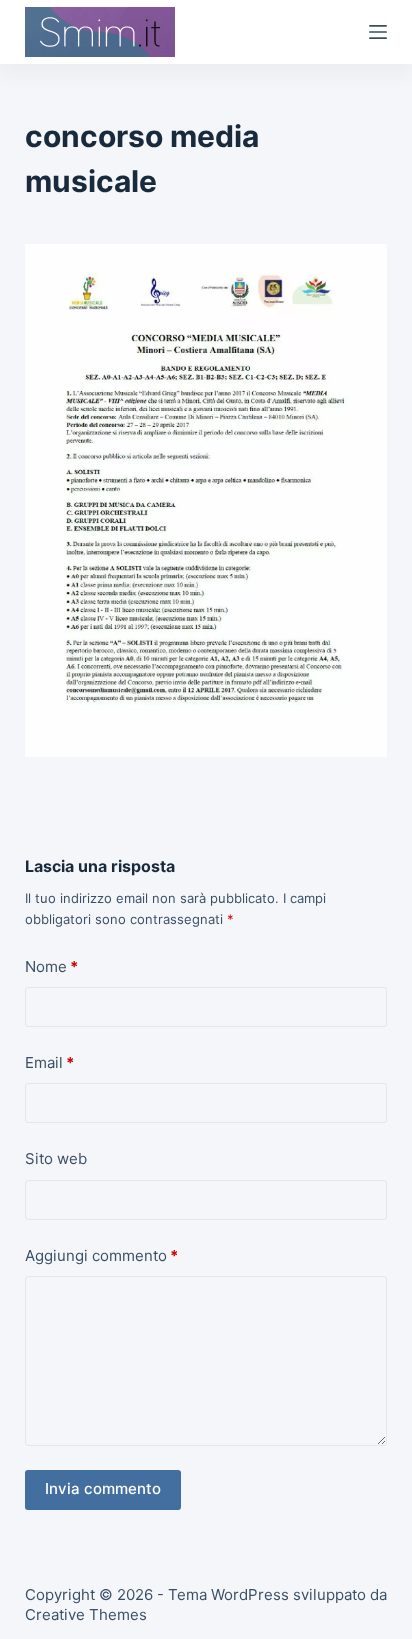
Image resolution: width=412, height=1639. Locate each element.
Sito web (56, 1158)
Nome (51, 966)
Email (49, 1062)
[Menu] (378, 32)
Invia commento (103, 1488)
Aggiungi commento (101, 1255)
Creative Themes (86, 1614)
